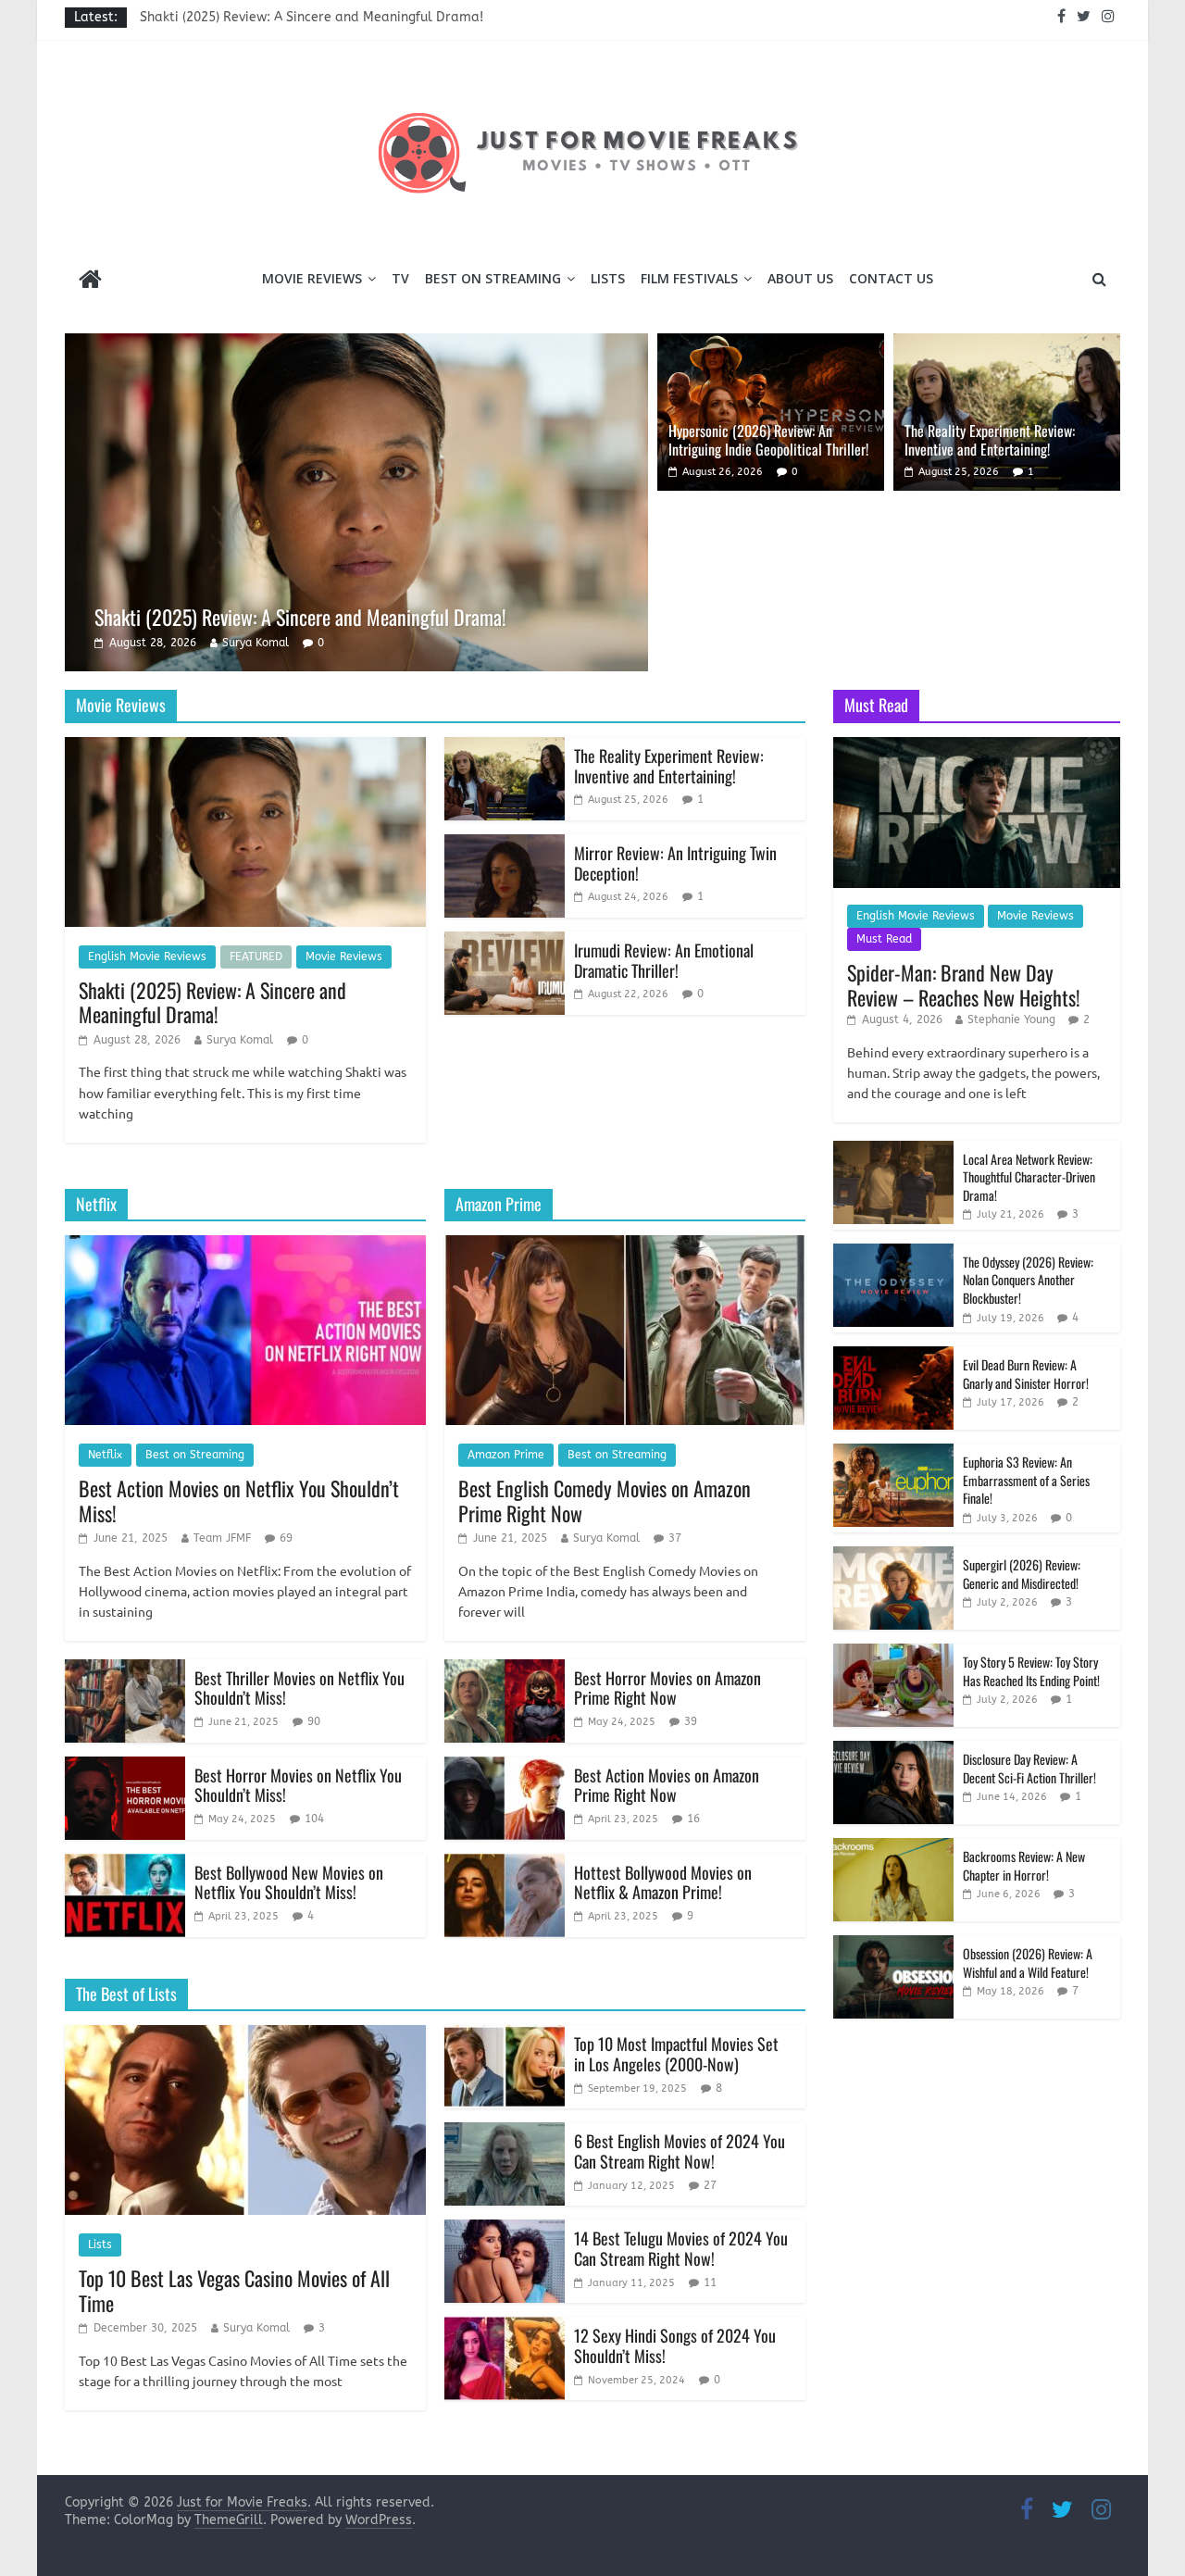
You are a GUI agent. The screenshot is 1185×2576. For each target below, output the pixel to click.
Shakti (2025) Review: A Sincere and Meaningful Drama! (312, 17)
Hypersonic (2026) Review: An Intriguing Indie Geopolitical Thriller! (768, 439)
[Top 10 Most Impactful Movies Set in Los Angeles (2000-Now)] (505, 2037)
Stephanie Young (1011, 1019)
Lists (608, 278)
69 (286, 1538)
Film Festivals (689, 278)
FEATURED (256, 957)
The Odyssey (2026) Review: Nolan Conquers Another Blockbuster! (1028, 1280)
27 (710, 2185)
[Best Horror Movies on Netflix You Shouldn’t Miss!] (125, 1768)
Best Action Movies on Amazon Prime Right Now (667, 1785)
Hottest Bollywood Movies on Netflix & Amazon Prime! (663, 1882)
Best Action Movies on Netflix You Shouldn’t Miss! (239, 1500)
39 (691, 1721)
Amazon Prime (506, 1455)
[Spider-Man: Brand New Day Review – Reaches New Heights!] (977, 747)
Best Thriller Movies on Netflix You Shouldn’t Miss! (299, 1688)
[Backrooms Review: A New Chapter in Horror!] (893, 1848)
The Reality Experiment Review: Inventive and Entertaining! (990, 439)
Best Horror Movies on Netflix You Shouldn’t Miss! (298, 1785)
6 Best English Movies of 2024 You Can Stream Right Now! (680, 2151)
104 (314, 1819)
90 (314, 1721)
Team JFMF (222, 1538)
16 (693, 1819)
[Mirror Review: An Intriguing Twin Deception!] (505, 846)
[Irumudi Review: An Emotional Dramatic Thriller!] (505, 943)
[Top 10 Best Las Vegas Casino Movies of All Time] (245, 2037)
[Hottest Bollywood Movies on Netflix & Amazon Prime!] (505, 1865)
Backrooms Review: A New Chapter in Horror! (1024, 1865)
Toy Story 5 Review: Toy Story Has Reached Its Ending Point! (1031, 1671)
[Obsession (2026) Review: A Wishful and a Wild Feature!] (893, 1945)
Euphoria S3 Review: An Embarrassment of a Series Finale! (1026, 1480)
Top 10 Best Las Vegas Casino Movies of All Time (234, 2290)
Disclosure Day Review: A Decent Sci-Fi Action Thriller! (1029, 1768)
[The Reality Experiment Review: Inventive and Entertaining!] (1007, 345)
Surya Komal (256, 643)
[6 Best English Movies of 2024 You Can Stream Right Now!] (505, 2134)
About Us (800, 278)
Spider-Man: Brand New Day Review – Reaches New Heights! (964, 984)
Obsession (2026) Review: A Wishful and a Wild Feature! (1028, 1963)
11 (710, 2282)
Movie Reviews (312, 278)
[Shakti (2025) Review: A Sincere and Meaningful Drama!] (356, 345)
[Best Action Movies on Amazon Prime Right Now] (505, 1768)
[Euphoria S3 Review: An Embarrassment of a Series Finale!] (893, 1453)
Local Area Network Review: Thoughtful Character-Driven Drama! (1029, 1177)
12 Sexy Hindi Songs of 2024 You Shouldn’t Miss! (675, 2345)
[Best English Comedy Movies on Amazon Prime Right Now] (625, 1247)
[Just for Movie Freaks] (90, 281)
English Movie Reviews (147, 957)
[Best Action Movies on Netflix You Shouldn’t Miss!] (245, 1247)
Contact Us (891, 278)
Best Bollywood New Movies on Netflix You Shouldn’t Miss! (289, 1882)
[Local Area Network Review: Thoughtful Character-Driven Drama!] (893, 1150)
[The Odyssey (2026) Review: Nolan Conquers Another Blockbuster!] (893, 1253)
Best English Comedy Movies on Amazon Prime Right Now (605, 1500)
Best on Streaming (493, 278)
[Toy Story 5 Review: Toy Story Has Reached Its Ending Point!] (893, 1653)
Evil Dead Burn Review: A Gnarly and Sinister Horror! (1026, 1374)
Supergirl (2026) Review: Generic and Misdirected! (1022, 1574)
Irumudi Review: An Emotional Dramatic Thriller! (664, 960)
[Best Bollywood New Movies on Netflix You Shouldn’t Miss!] (125, 1865)
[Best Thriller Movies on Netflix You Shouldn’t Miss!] (125, 1671)
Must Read (884, 939)
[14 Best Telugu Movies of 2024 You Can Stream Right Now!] (505, 2231)
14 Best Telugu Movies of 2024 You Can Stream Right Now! (681, 2248)
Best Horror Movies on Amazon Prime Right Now (667, 1688)
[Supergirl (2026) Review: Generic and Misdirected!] (893, 1556)
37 (675, 1538)
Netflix (105, 1455)
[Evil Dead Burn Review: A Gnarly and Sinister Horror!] (893, 1356)
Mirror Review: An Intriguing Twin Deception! (675, 863)
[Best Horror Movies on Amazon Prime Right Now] (505, 1671)
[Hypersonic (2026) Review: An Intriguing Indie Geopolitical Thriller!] (771, 345)
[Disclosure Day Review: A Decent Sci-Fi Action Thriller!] (893, 1751)
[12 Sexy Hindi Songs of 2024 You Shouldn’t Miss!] (505, 2328)
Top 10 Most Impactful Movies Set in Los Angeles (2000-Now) (676, 2054)
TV (400, 278)
